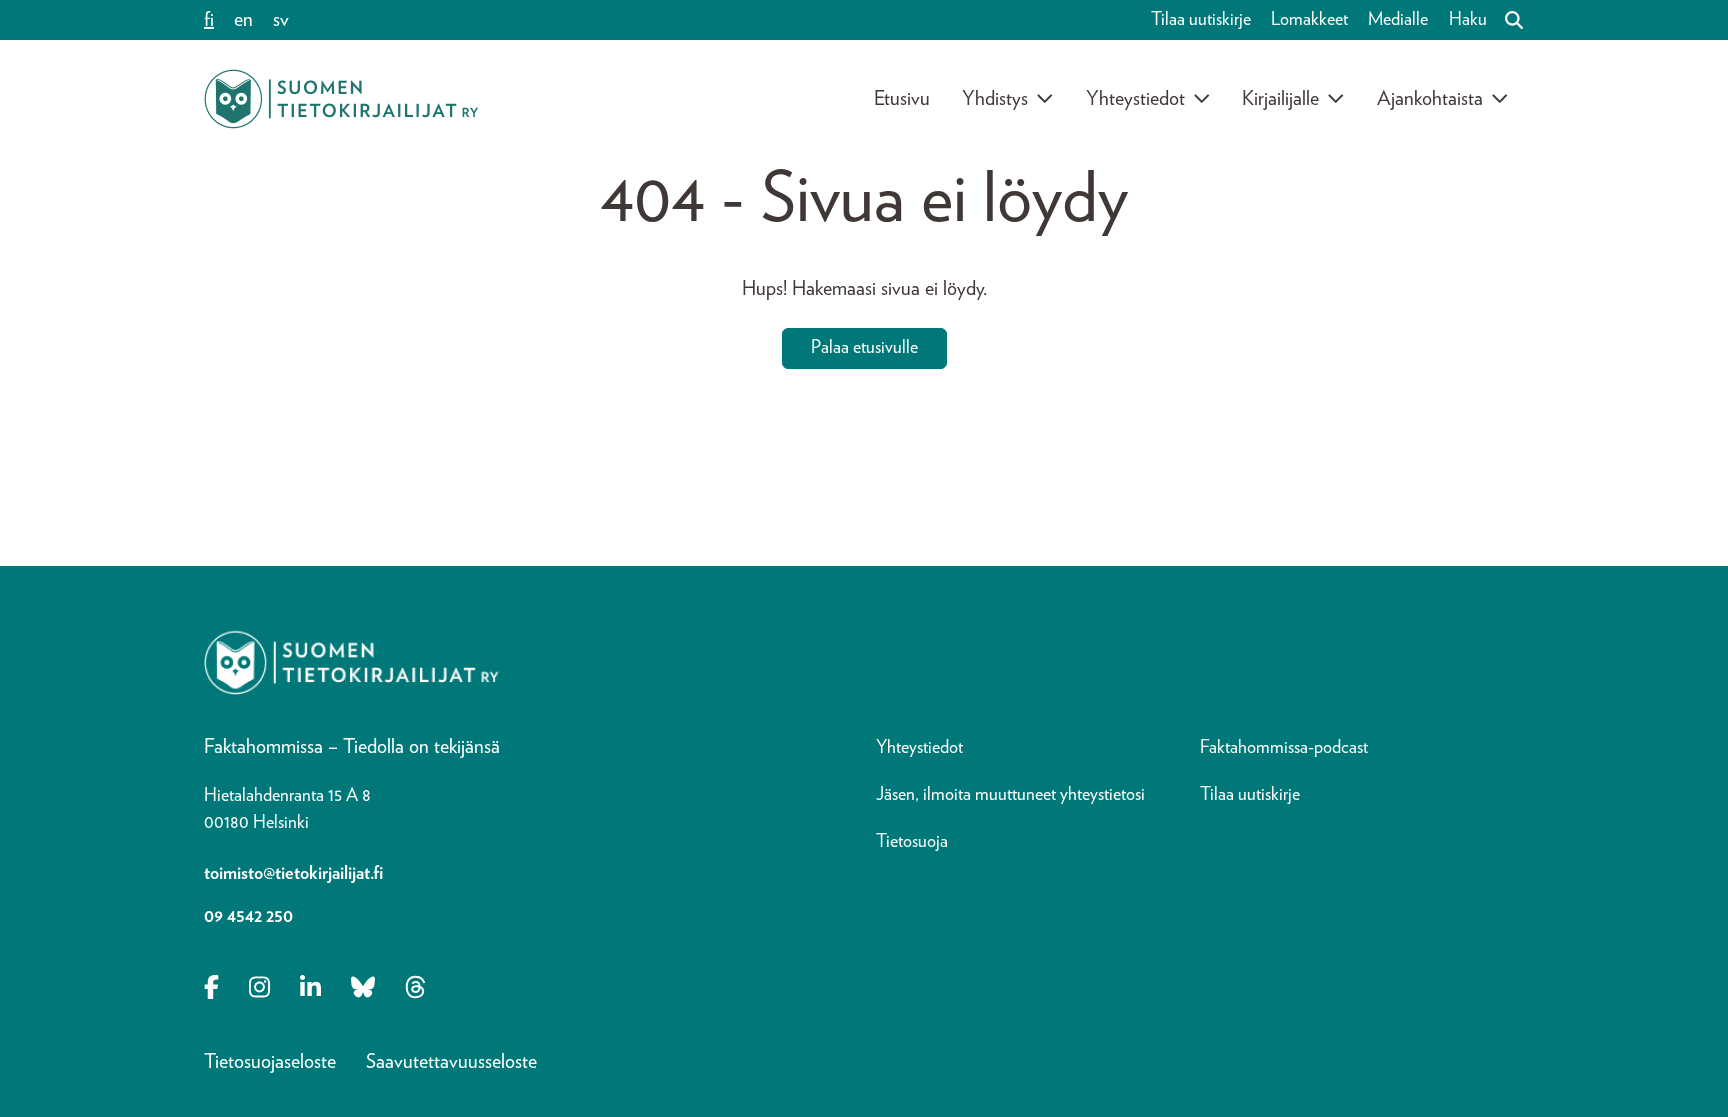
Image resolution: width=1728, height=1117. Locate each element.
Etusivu (902, 99)
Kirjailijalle (1280, 99)
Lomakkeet (1309, 20)
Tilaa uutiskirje (1201, 20)
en (243, 20)
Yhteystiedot (1135, 99)
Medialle (1398, 20)
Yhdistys (995, 99)
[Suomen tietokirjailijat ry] (341, 99)
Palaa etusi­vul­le (864, 348)
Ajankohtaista (1430, 99)
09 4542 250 (248, 917)
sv (281, 20)
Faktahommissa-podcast (1284, 748)
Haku (1468, 20)
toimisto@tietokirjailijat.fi (293, 874)
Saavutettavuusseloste (451, 1062)
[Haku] (1506, 20)
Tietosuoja (912, 842)
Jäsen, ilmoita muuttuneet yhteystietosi (1010, 795)
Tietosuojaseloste (270, 1062)
